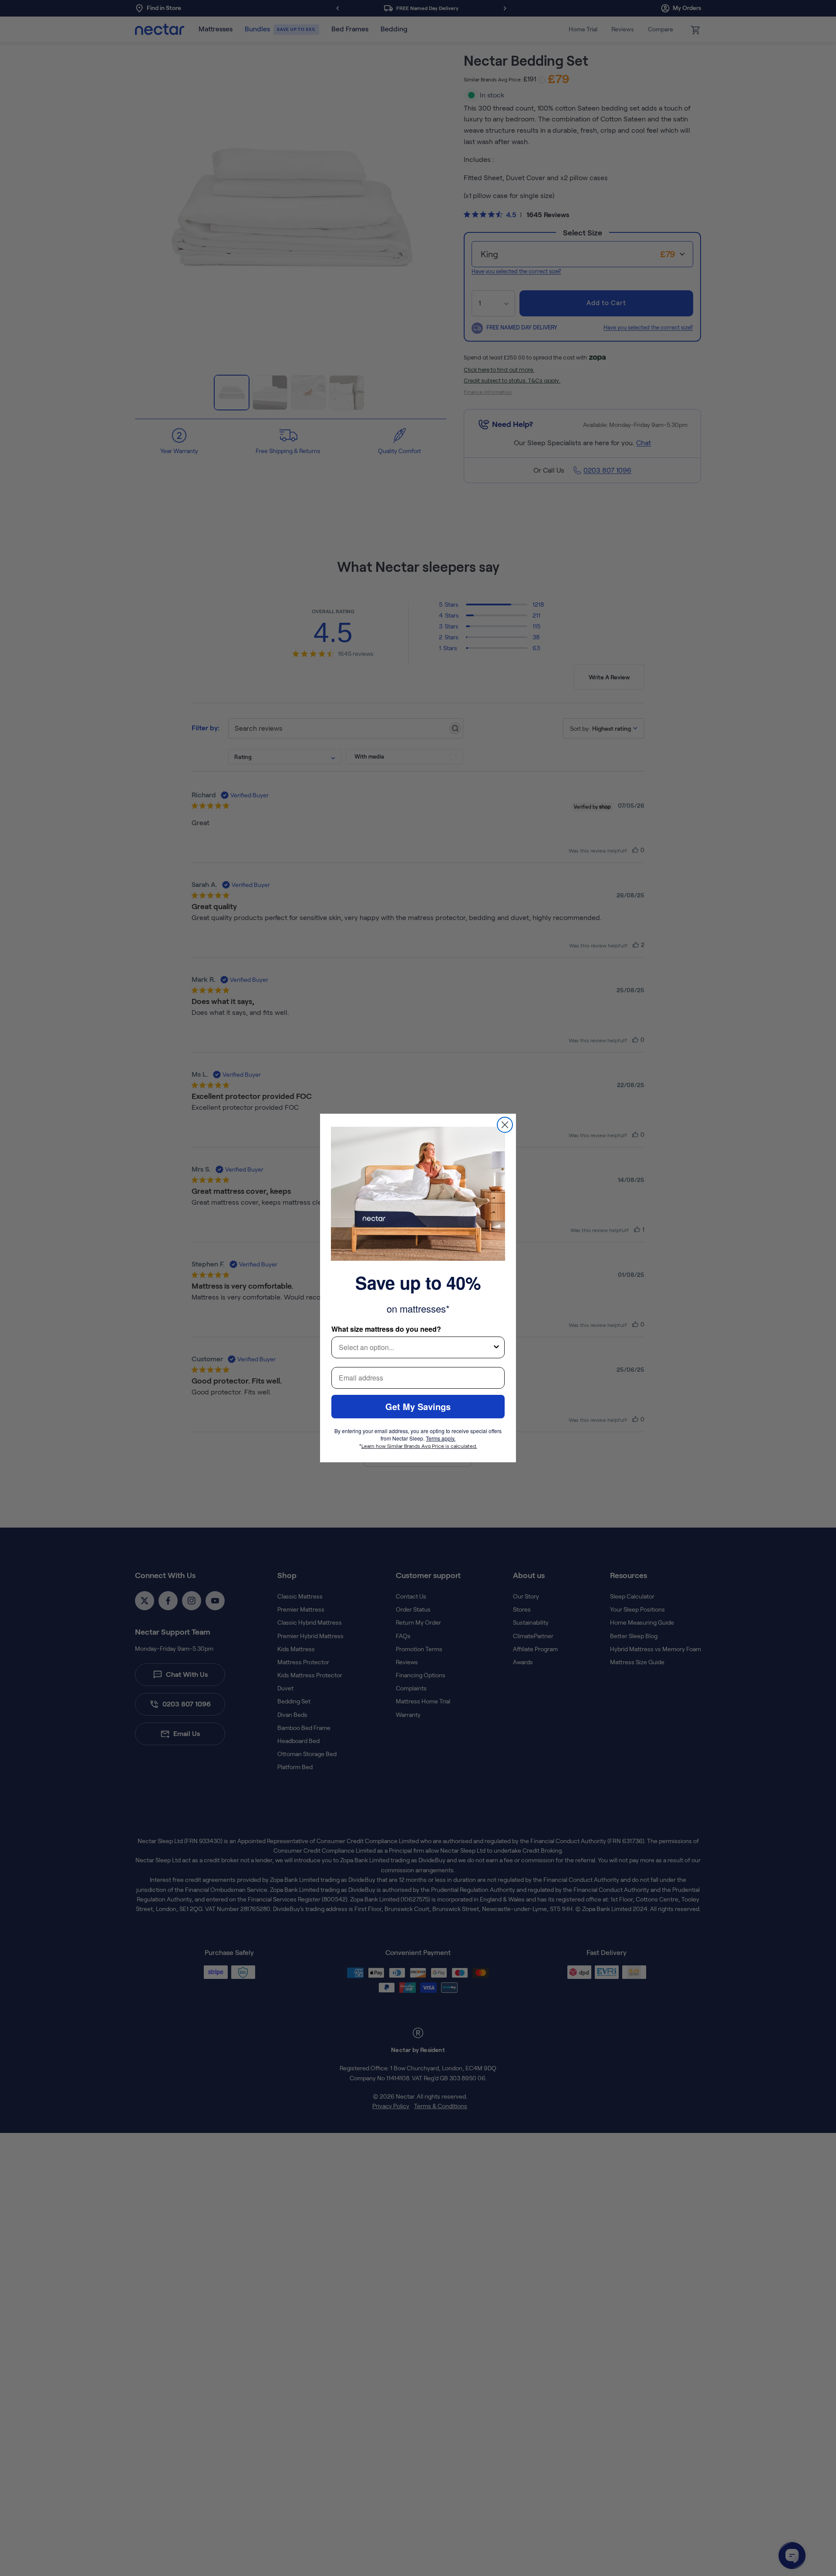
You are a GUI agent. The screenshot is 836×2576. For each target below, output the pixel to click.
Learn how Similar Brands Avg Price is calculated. (419, 1446)
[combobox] (415, 1347)
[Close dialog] (505, 1125)
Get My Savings (418, 1406)
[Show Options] (496, 1347)
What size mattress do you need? (386, 1329)
